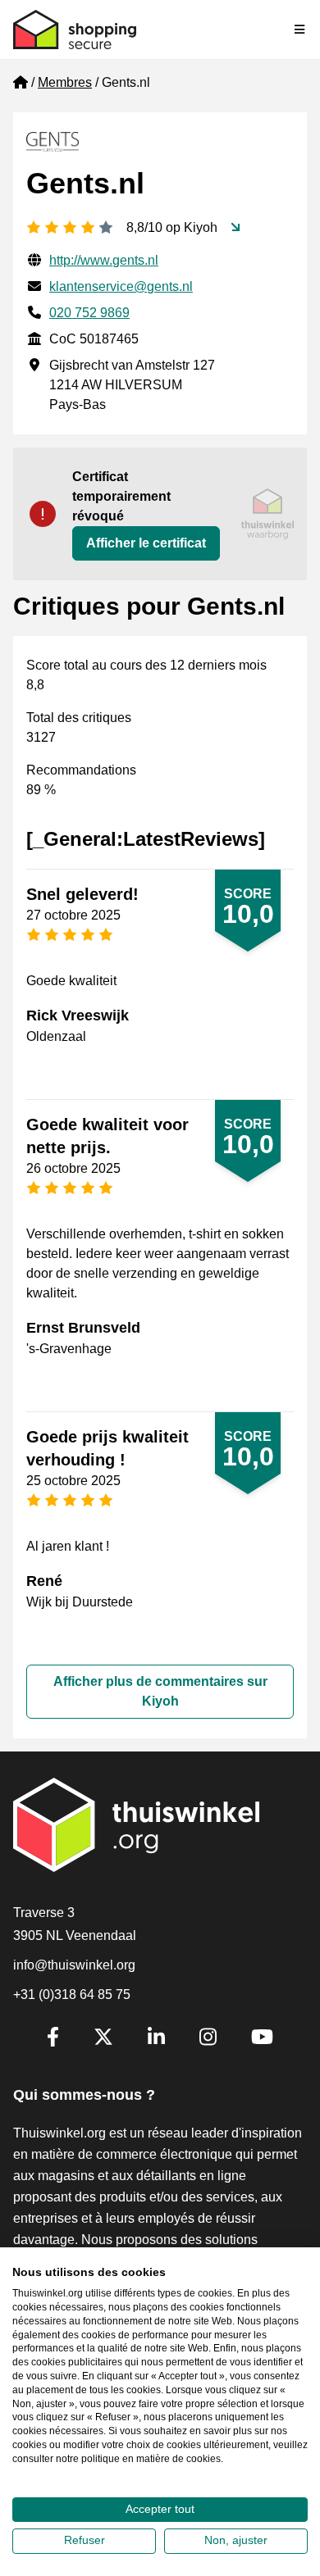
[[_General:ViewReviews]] (235, 228)
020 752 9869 (89, 313)
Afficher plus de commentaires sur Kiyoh (160, 1691)
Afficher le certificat (146, 543)
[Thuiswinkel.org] (75, 30)
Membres (65, 82)
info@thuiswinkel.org (74, 1965)
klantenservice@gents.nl (121, 286)
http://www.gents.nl (104, 260)
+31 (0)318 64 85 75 (72, 1994)
